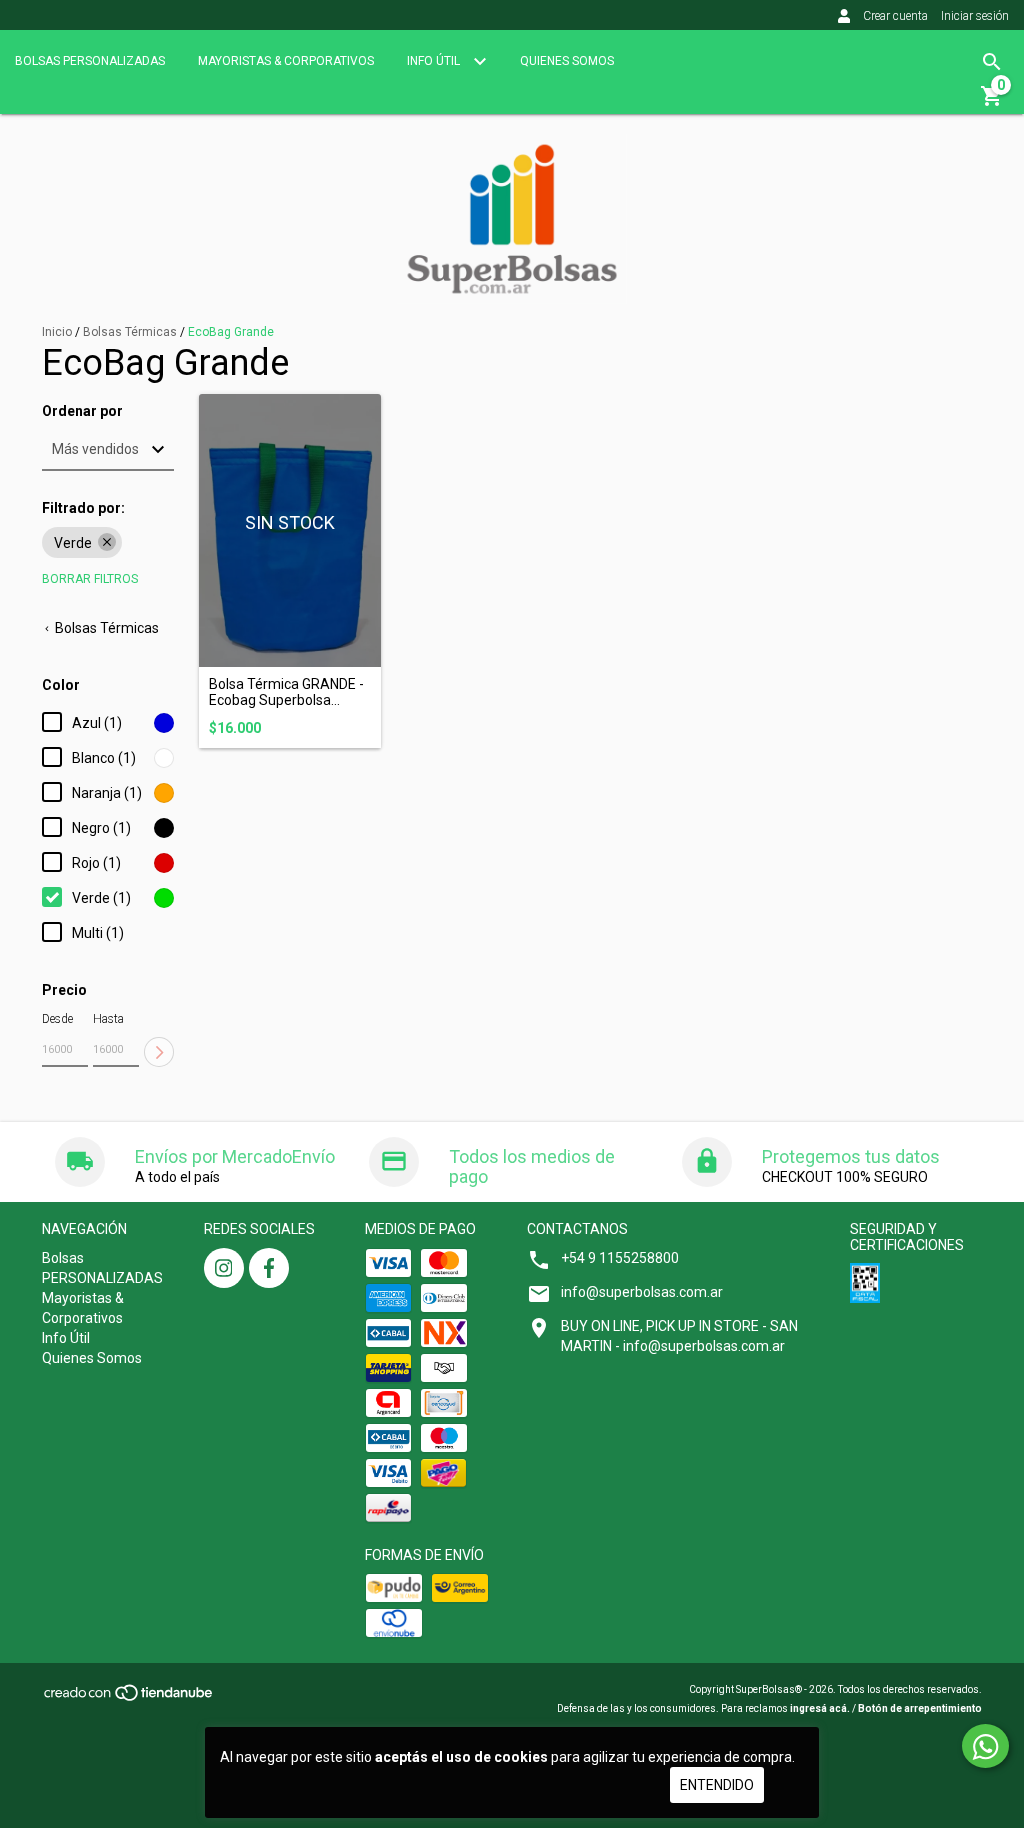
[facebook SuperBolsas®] (269, 1268)
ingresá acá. (820, 1708)
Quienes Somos (567, 61)
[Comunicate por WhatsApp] (985, 1746)
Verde (73, 543)
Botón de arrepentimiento (920, 1708)
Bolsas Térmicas (130, 332)
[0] (992, 103)
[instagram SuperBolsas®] (224, 1268)
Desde (57, 1019)
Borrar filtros (90, 579)
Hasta (108, 1019)
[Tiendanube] (129, 1699)
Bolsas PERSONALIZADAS (90, 61)
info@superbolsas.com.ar (642, 1292)
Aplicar (159, 1052)
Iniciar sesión (975, 16)
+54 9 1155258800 (620, 1258)
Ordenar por (82, 411)
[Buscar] (992, 62)
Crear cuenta (895, 16)
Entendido (717, 1785)
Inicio (57, 332)
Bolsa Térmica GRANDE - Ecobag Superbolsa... (286, 692)
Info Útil (435, 61)
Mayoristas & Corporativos (286, 61)
